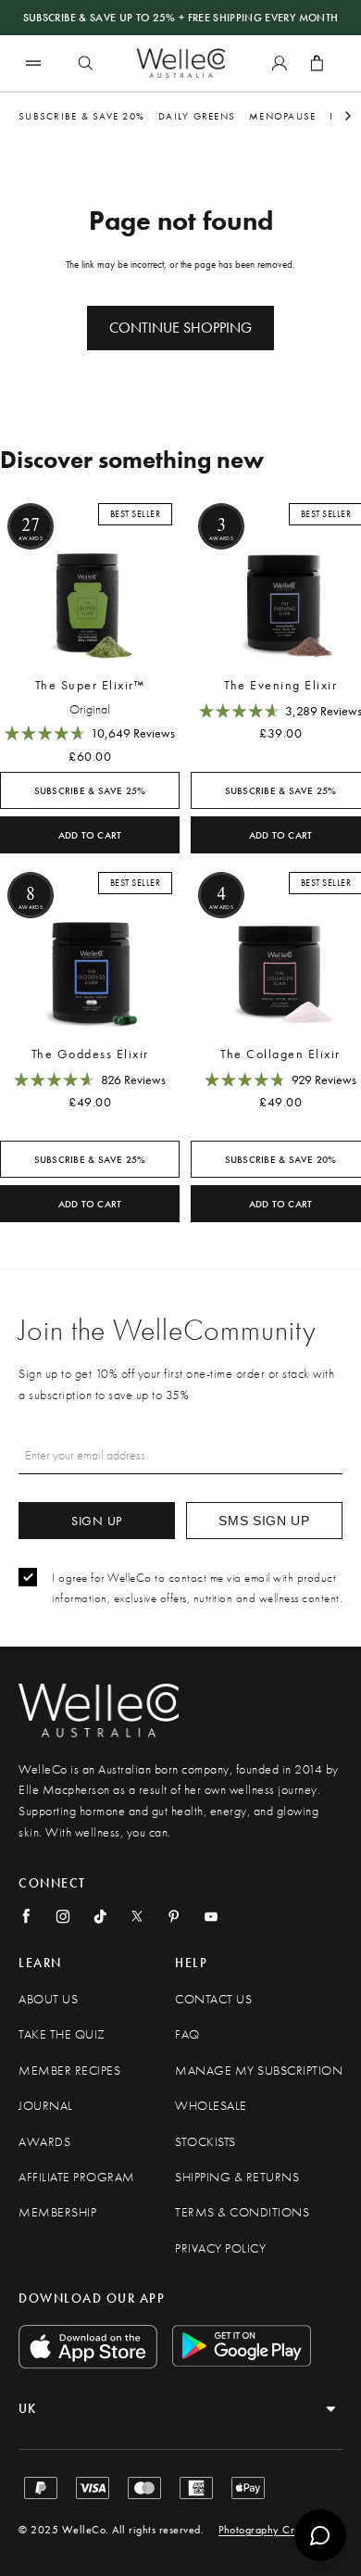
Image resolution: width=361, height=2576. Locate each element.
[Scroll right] (348, 116)
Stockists (205, 2142)
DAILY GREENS (197, 116)
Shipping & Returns (237, 2177)
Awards (44, 2142)
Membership (57, 2212)
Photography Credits (268, 2530)
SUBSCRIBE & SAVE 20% (81, 116)
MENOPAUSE (282, 116)
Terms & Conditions (242, 2212)
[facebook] (26, 1916)
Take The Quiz (62, 2034)
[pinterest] (174, 1916)
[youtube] (211, 1916)
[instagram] (63, 1916)
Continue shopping (180, 328)
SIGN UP (97, 1521)
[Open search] (85, 63)
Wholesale (211, 2106)
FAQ (187, 2034)
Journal (46, 2106)
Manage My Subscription (259, 2071)
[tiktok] (100, 1916)
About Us (48, 1999)
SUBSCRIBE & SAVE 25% (90, 791)
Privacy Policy (220, 2248)
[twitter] (137, 1916)
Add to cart (90, 835)
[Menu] (33, 63)
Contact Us (213, 1999)
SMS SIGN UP (264, 1521)
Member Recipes (69, 2071)
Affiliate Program (77, 2177)
